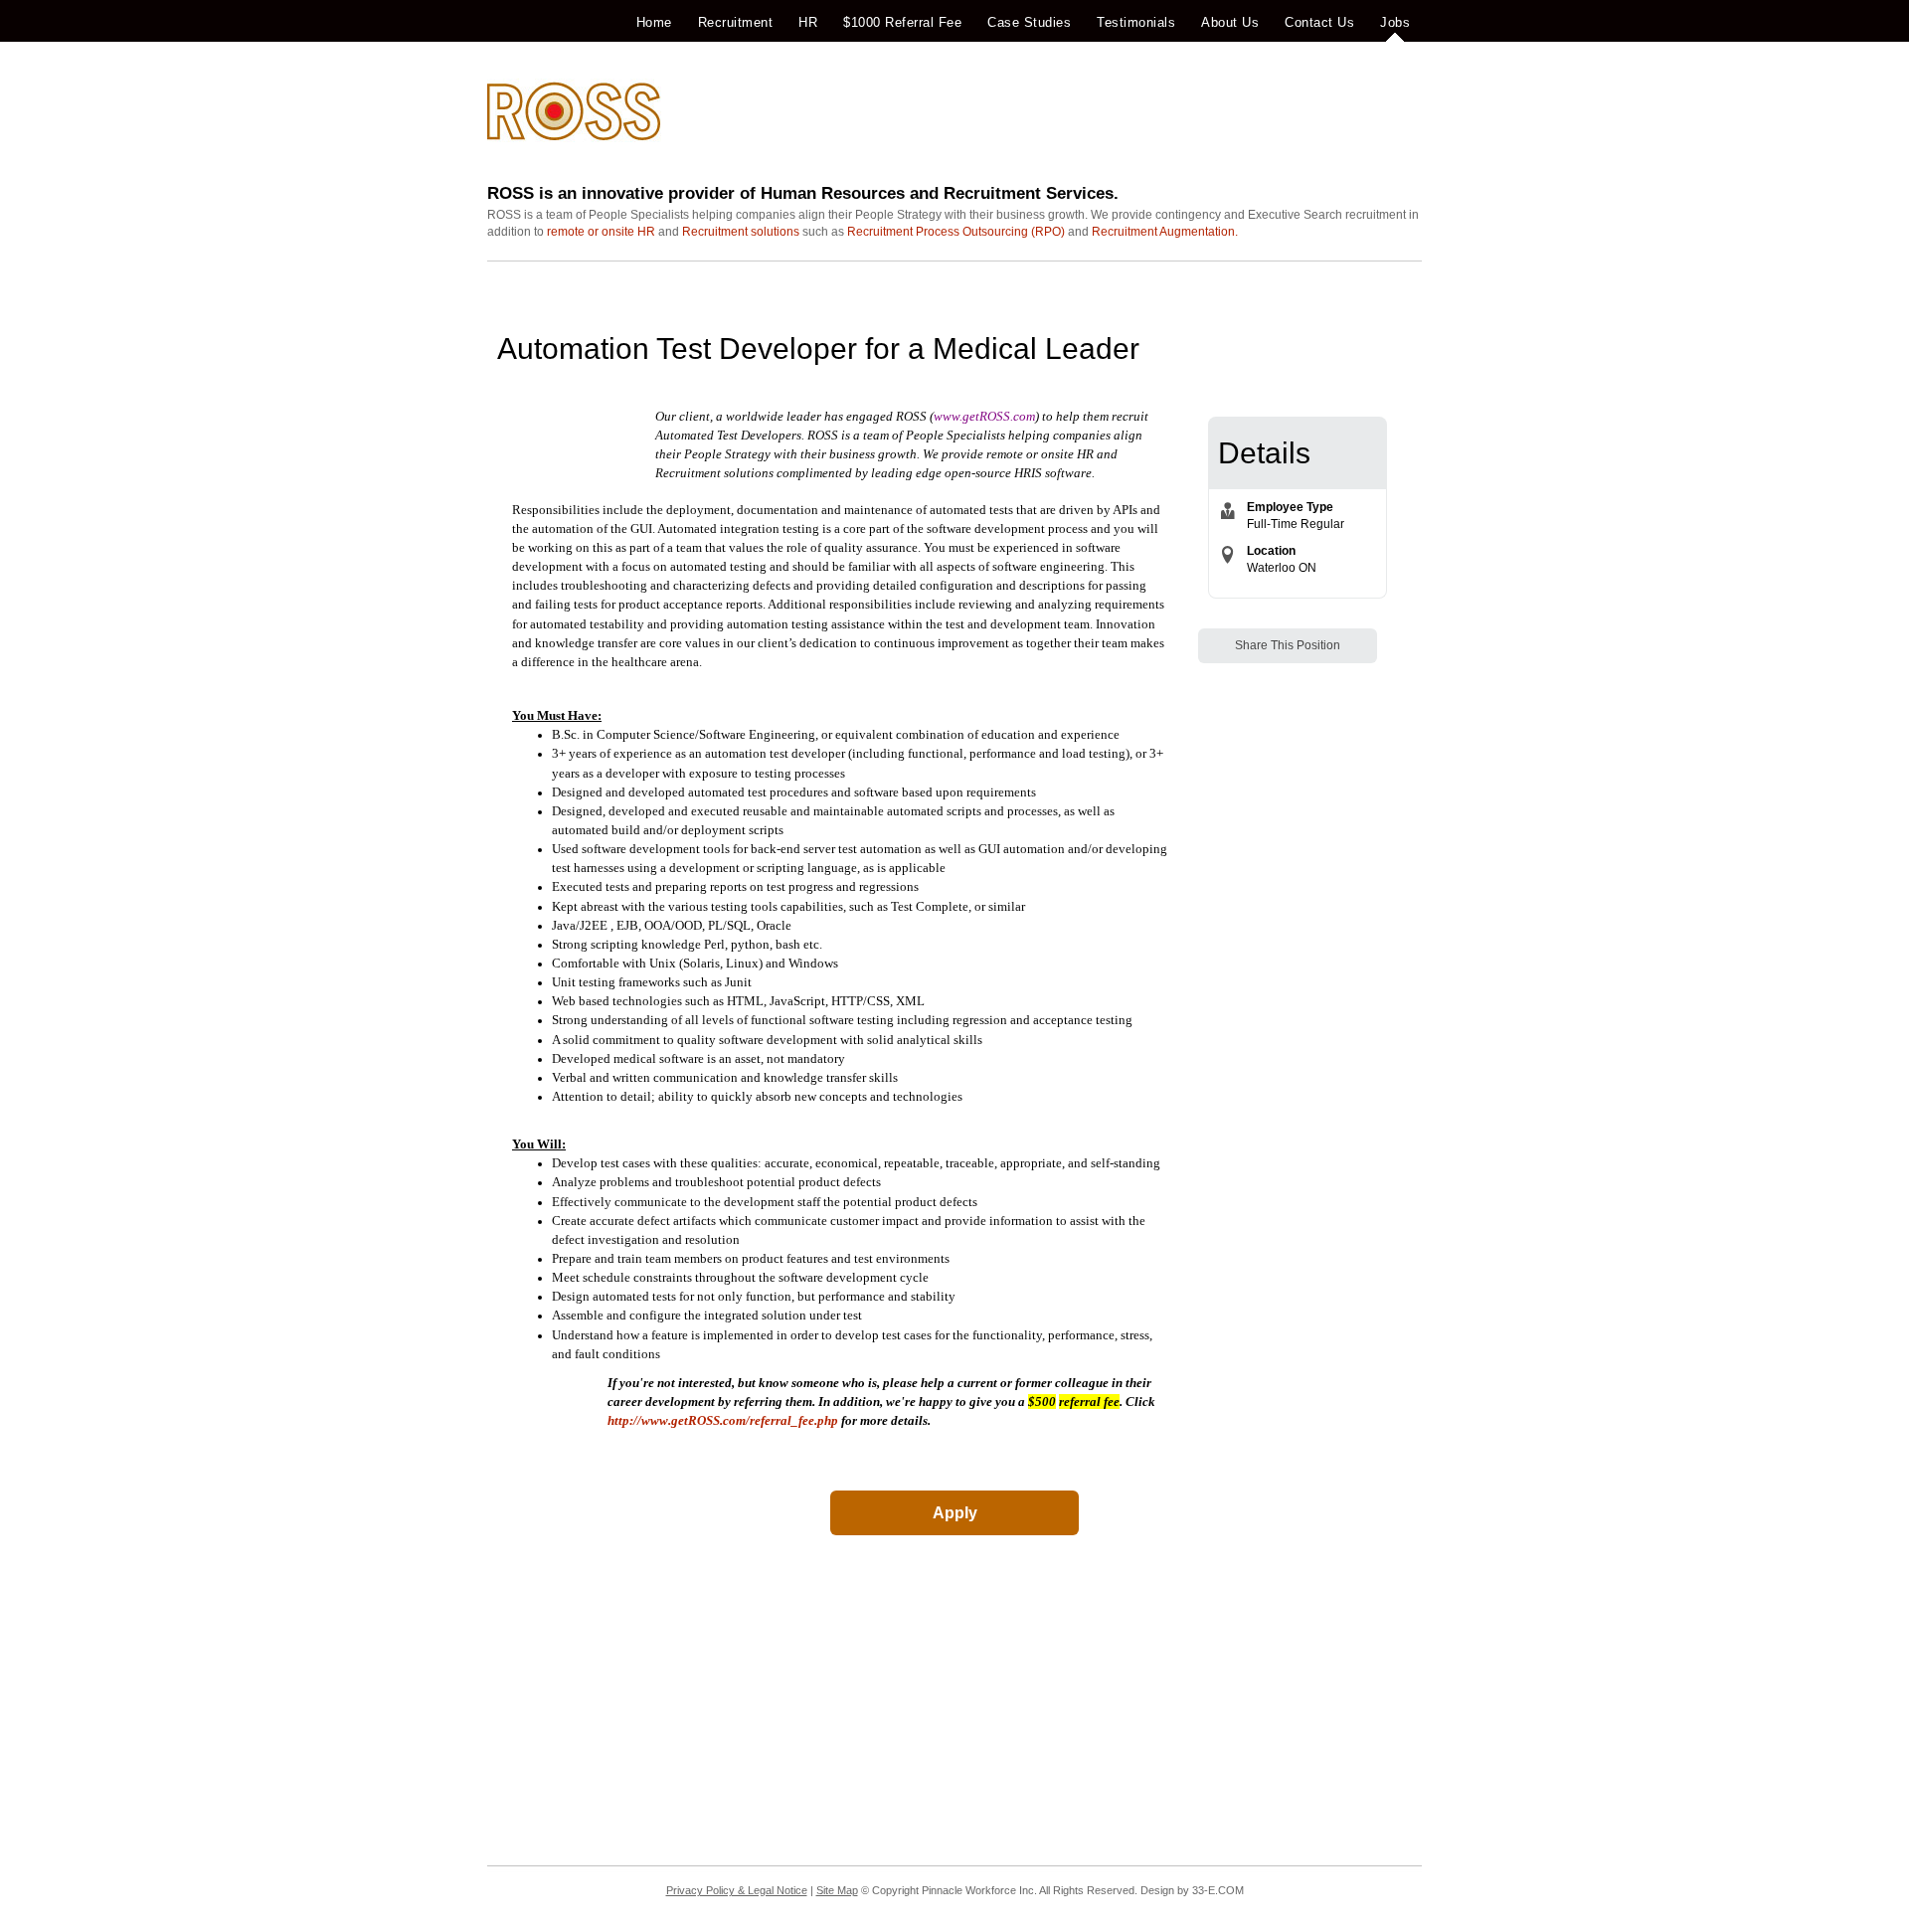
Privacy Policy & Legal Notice (737, 1890)
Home (654, 22)
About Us (1230, 22)
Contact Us (1319, 22)
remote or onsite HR (601, 232)
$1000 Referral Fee (902, 22)
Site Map (837, 1890)
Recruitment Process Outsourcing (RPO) (956, 232)
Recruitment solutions (741, 232)
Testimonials (1136, 22)
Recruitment (736, 22)
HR (808, 22)
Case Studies (1029, 22)
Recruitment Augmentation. (1165, 232)
